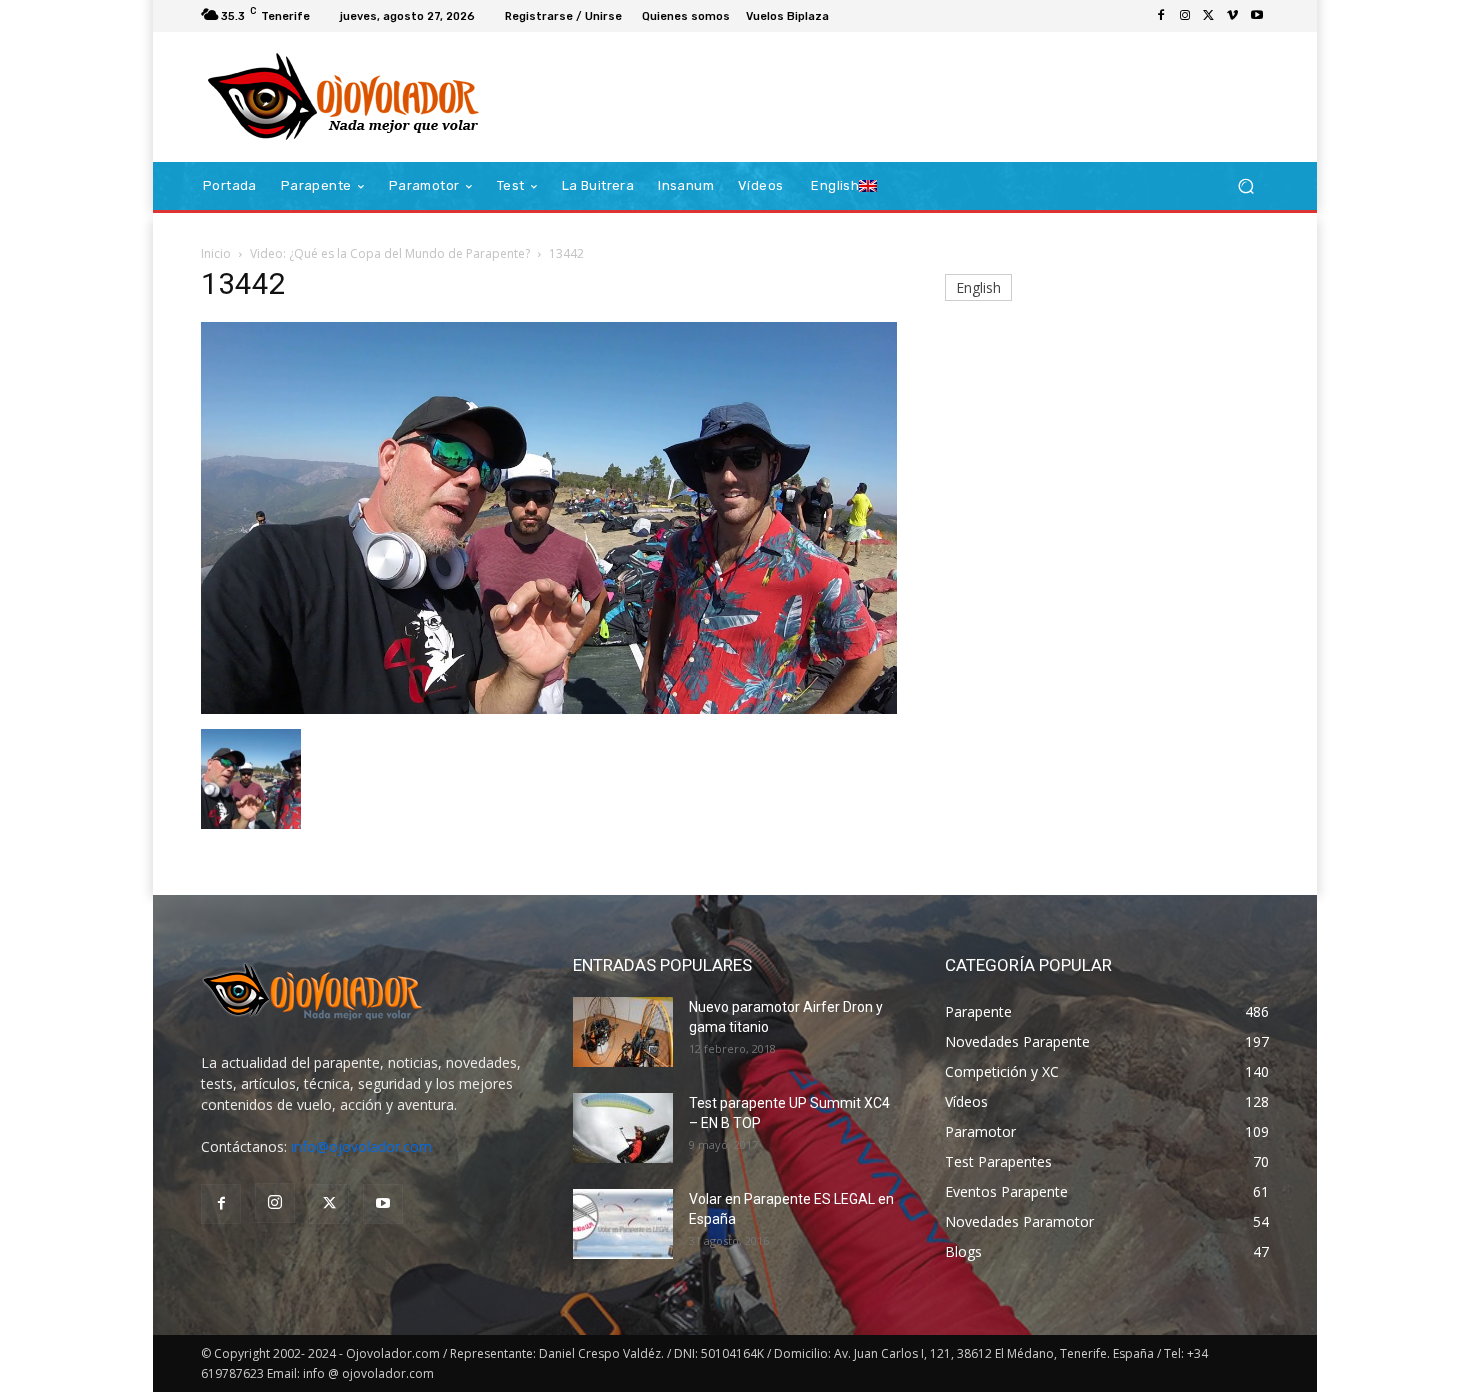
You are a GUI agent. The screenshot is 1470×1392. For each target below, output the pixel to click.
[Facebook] (1161, 16)
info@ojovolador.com (361, 1146)
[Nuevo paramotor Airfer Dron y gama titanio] (623, 1032)
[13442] (549, 708)
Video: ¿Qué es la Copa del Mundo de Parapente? (390, 253)
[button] (1245, 186)
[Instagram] (1185, 16)
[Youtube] (1257, 16)
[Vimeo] (1233, 16)
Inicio (216, 253)
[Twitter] (1209, 16)
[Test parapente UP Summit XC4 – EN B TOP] (623, 1128)
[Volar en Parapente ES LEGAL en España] (623, 1224)
